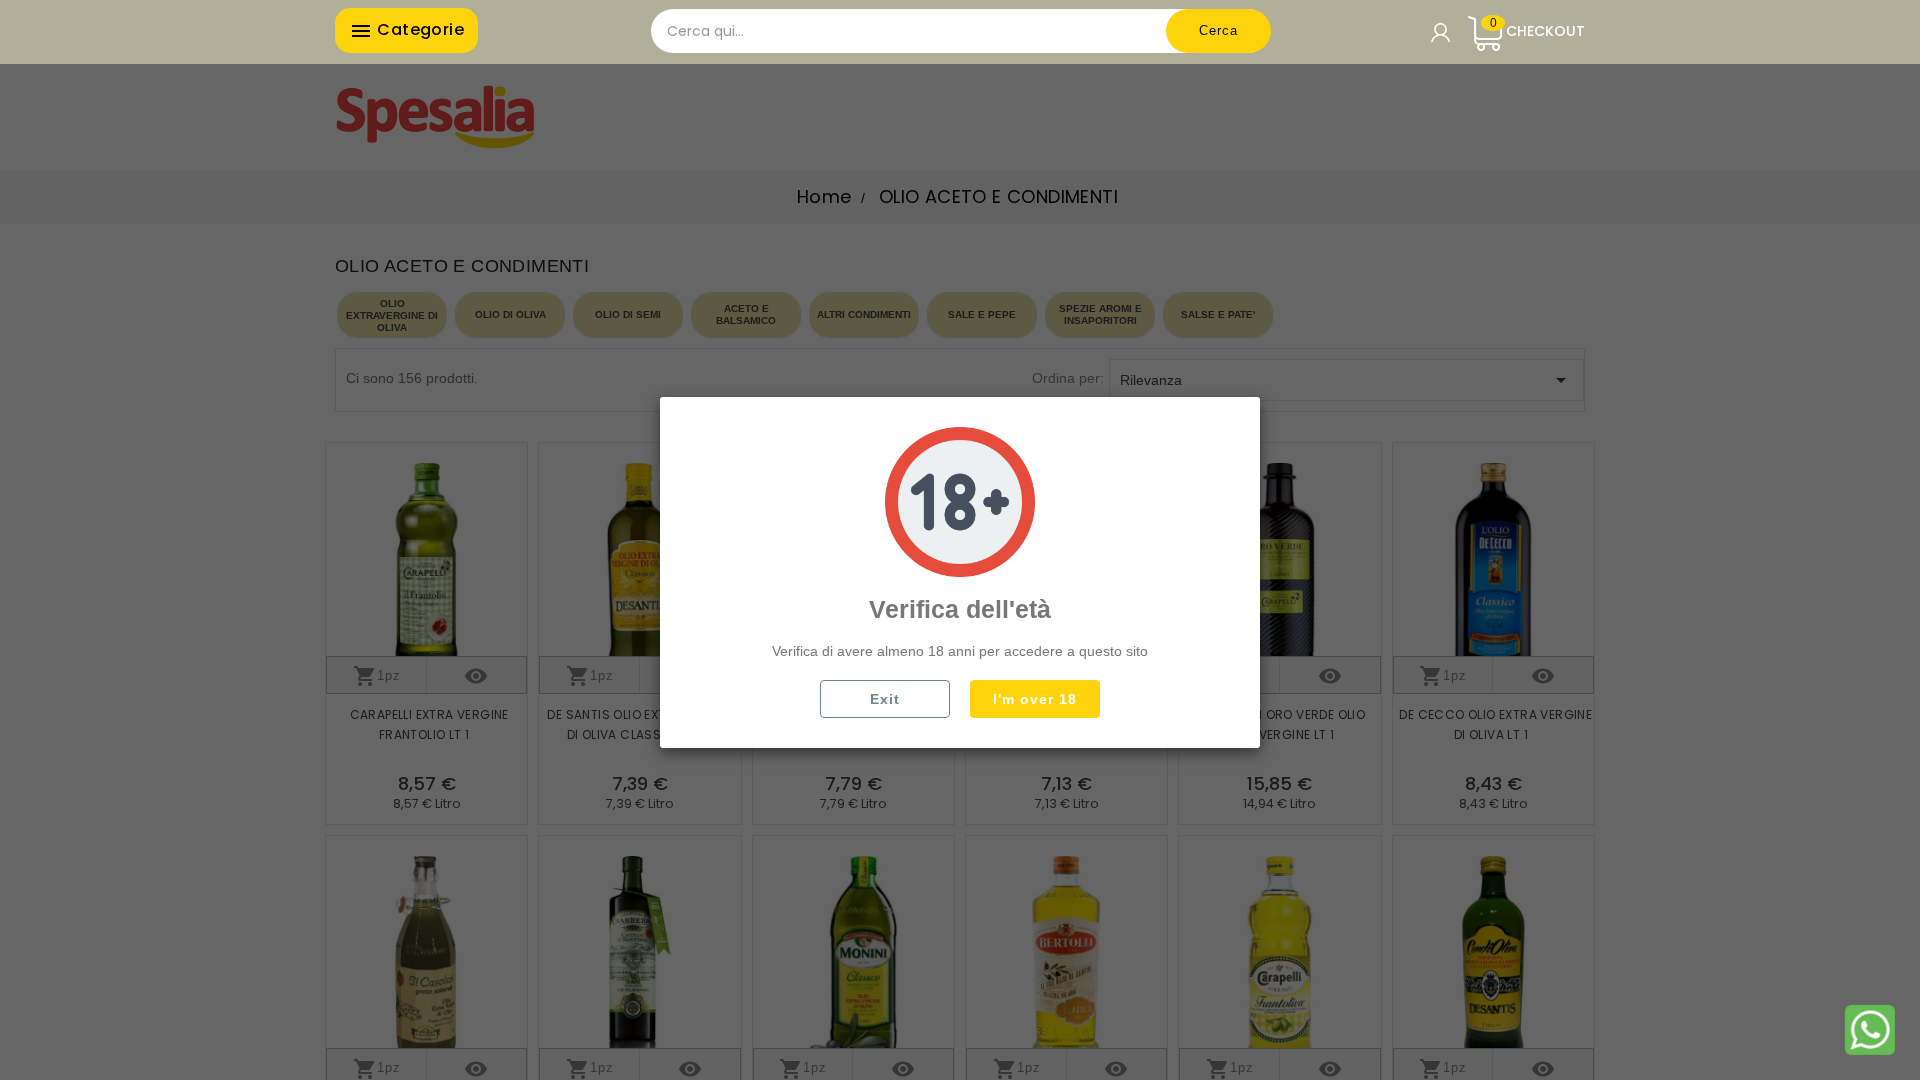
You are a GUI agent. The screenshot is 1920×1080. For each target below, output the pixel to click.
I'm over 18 (1035, 699)
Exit (885, 699)
